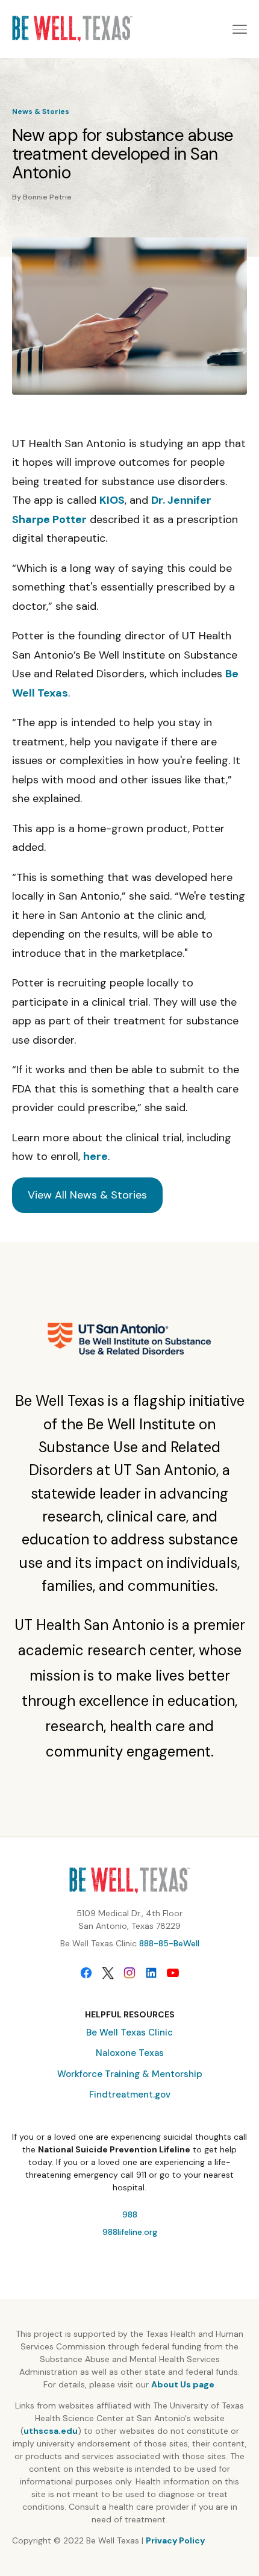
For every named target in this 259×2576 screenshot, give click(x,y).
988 (130, 2214)
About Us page (183, 2384)
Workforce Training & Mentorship (130, 2074)
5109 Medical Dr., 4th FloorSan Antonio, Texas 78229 (129, 1919)
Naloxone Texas (130, 2053)
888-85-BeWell (169, 1943)
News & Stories (41, 111)
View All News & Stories (87, 1195)
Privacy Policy (175, 2540)
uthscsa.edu (51, 2431)
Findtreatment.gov (130, 2095)
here (95, 1156)
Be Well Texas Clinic (129, 2032)
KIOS (112, 500)
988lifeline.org (130, 2232)
